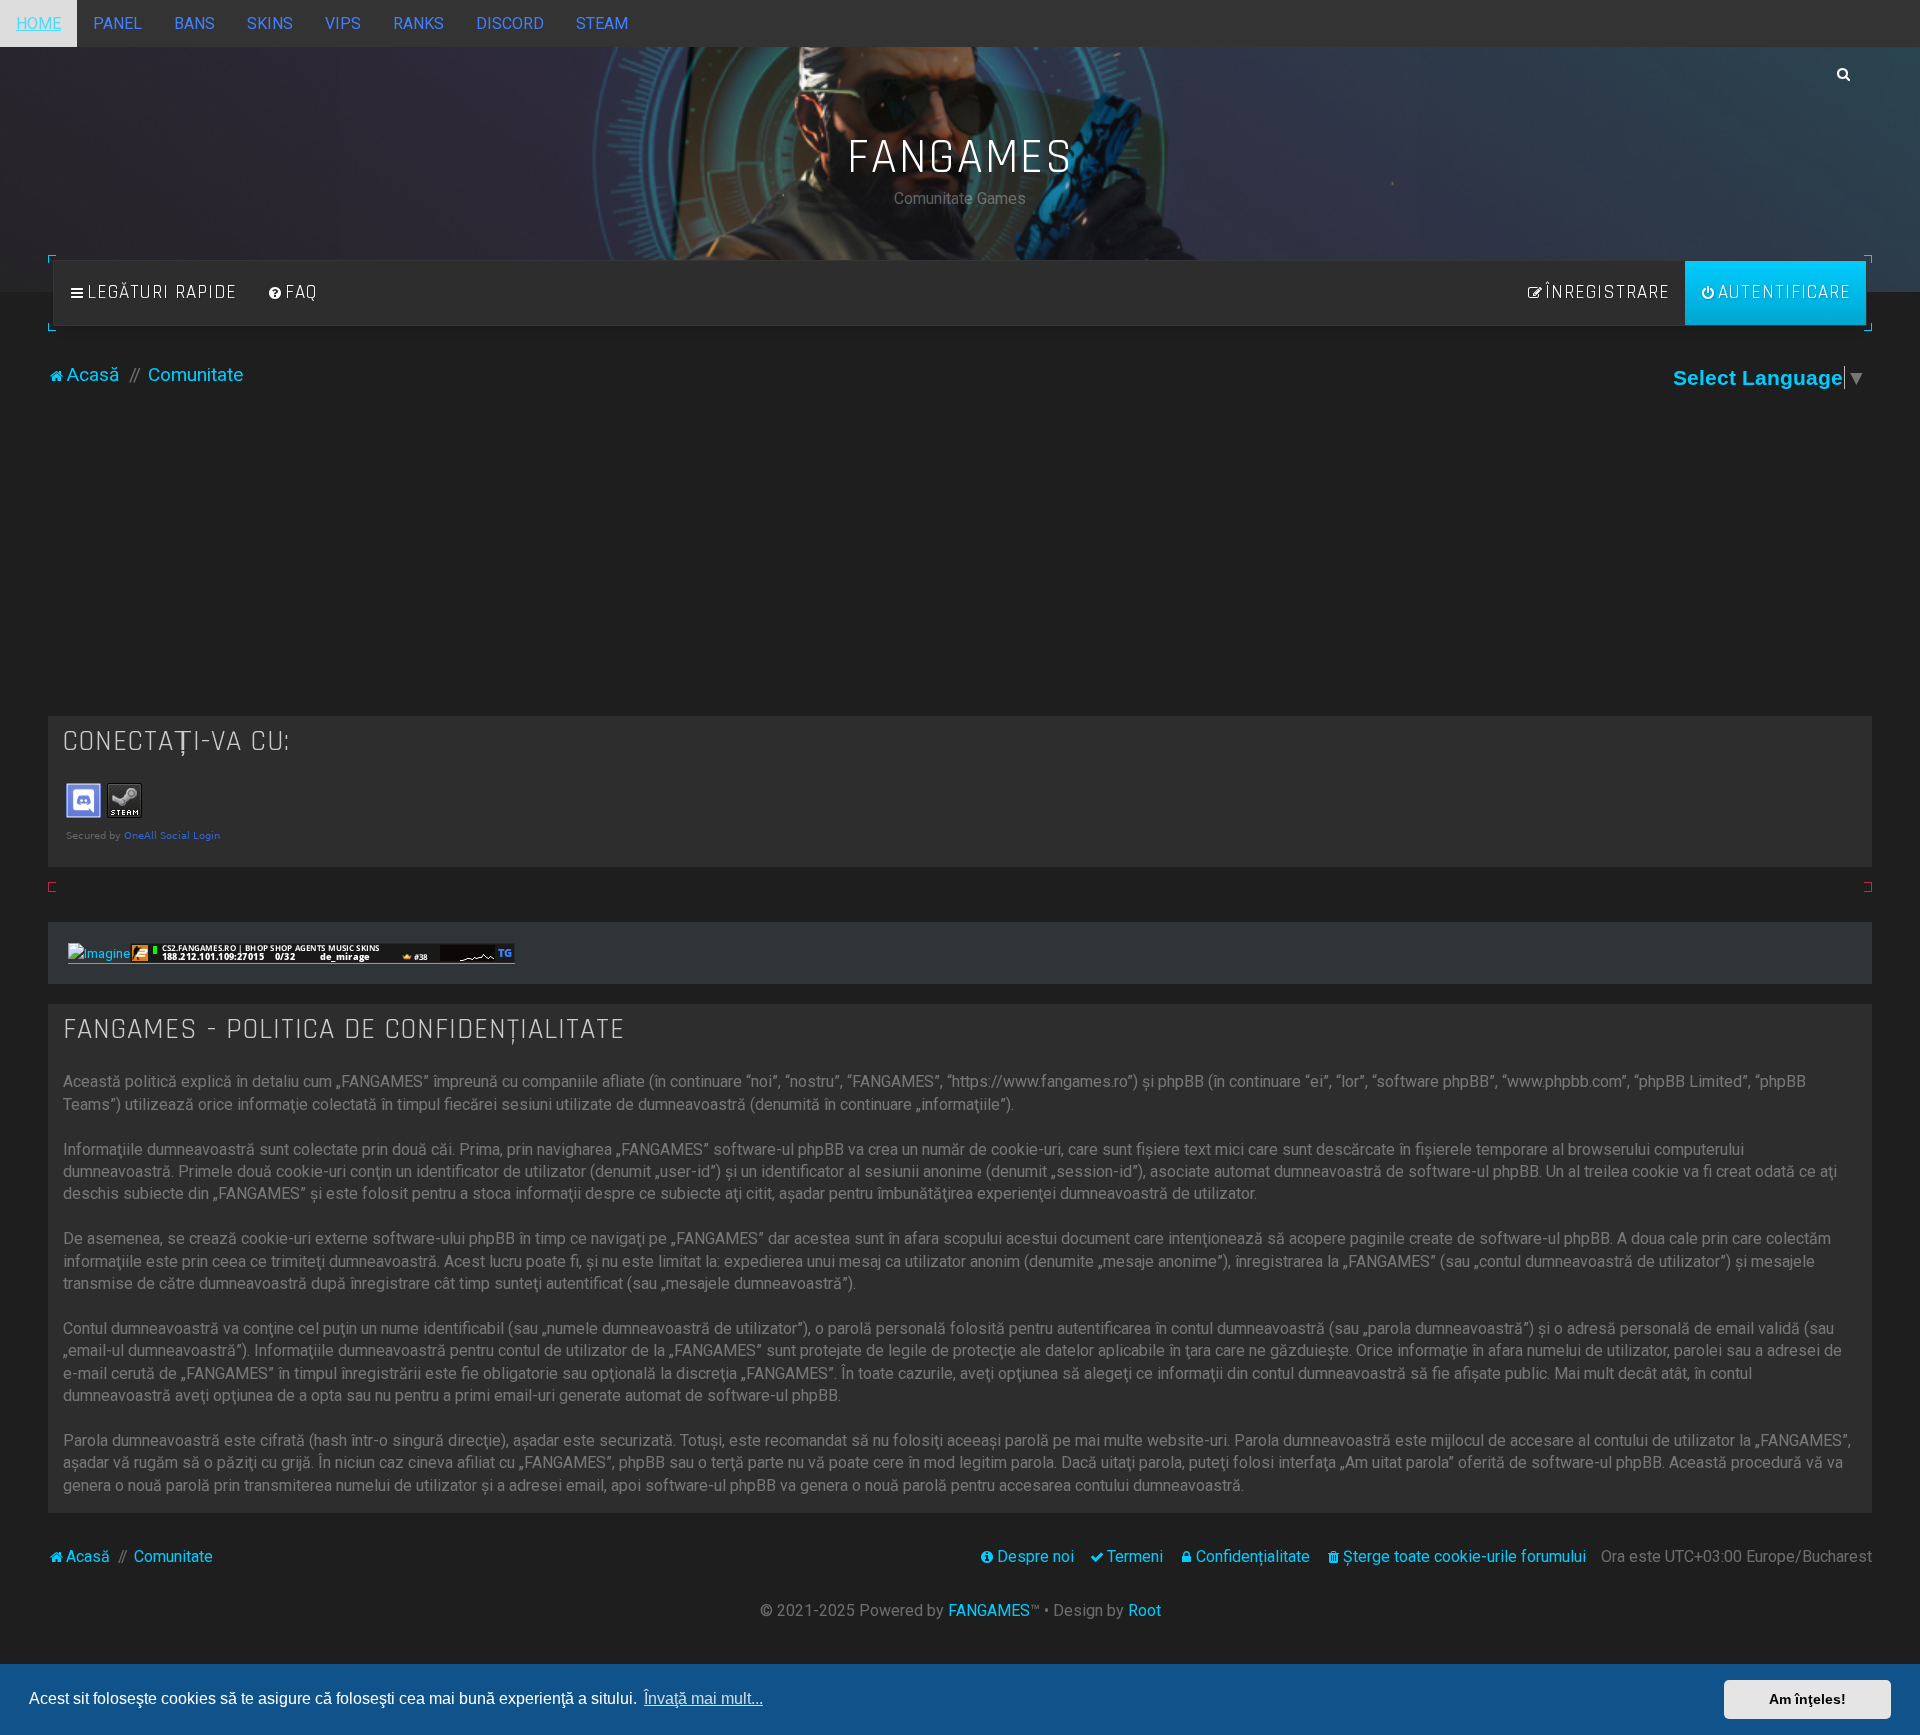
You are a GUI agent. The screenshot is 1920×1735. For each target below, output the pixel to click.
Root (1144, 1610)
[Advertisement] (960, 566)
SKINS (270, 23)
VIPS (343, 23)
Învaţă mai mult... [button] (703, 1698)
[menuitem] (292, 293)
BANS (194, 23)
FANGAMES (989, 1610)
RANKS (418, 23)
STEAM (602, 23)
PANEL (117, 23)
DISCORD (510, 23)
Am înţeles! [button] (1807, 1699)
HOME (38, 23)
